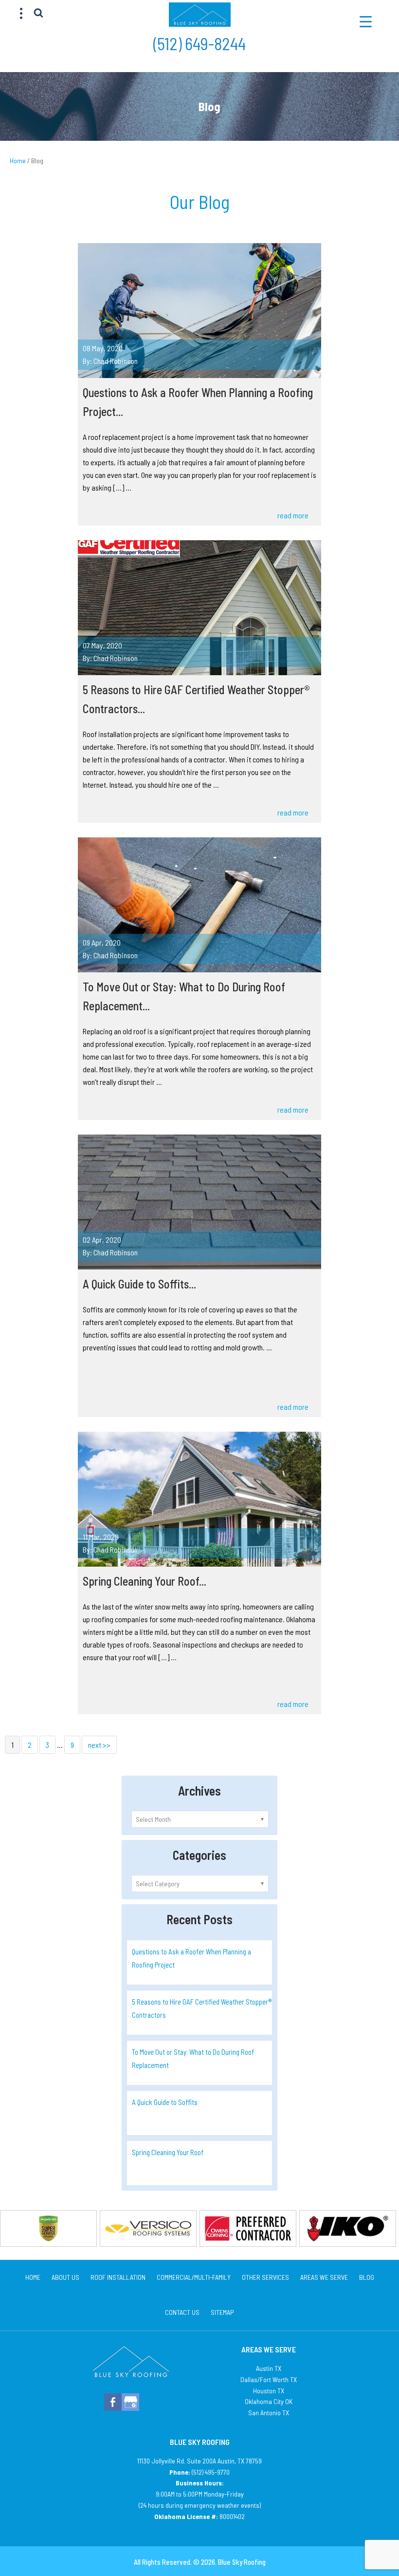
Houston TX (269, 2391)
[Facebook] (113, 2402)
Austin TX (269, 2368)
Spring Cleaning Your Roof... (145, 1581)
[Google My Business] (130, 2402)
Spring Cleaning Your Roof (168, 2152)
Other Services (265, 2277)
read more (293, 515)
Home (33, 2277)
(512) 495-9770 (211, 2472)
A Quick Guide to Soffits (165, 2102)
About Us (65, 2277)
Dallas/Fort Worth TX (269, 2379)
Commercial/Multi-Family (194, 2277)
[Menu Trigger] (366, 21)
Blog (367, 2277)
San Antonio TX (269, 2413)
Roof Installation (118, 2277)
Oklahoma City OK (269, 2401)
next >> (99, 1745)
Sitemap (222, 2312)
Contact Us (182, 2312)
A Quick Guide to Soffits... (139, 1284)
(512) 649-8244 (199, 43)
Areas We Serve (324, 2277)
